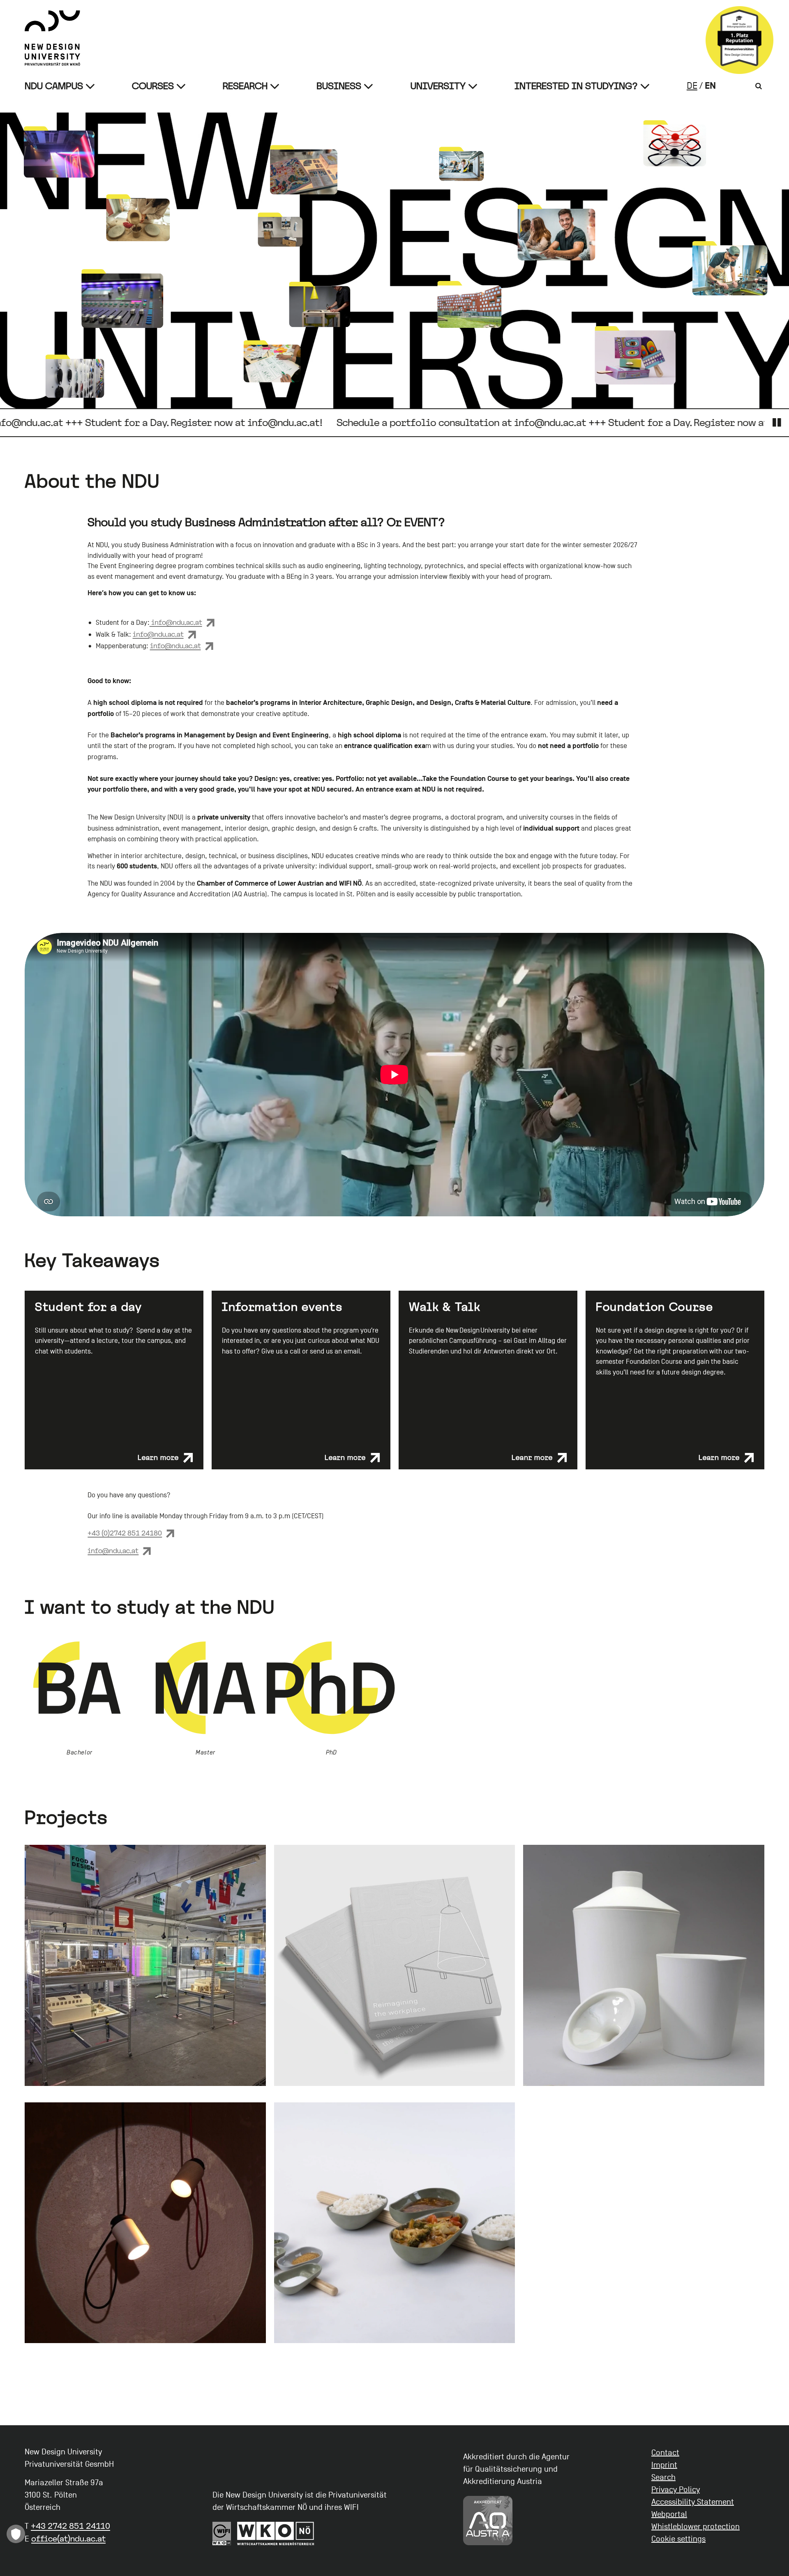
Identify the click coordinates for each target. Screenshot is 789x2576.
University (438, 86)
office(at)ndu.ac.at (68, 2539)
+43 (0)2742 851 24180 (125, 1533)
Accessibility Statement (693, 2502)
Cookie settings (678, 2539)
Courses (153, 86)
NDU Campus (54, 86)
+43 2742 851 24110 (70, 2526)
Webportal (669, 2514)
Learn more (158, 1457)
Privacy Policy (676, 2490)
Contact (665, 2453)
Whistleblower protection (696, 2527)
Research (245, 86)
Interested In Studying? (576, 86)
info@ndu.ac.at (176, 622)
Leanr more (532, 1457)
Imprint (664, 2465)
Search (663, 2477)
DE (692, 86)
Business (339, 86)
